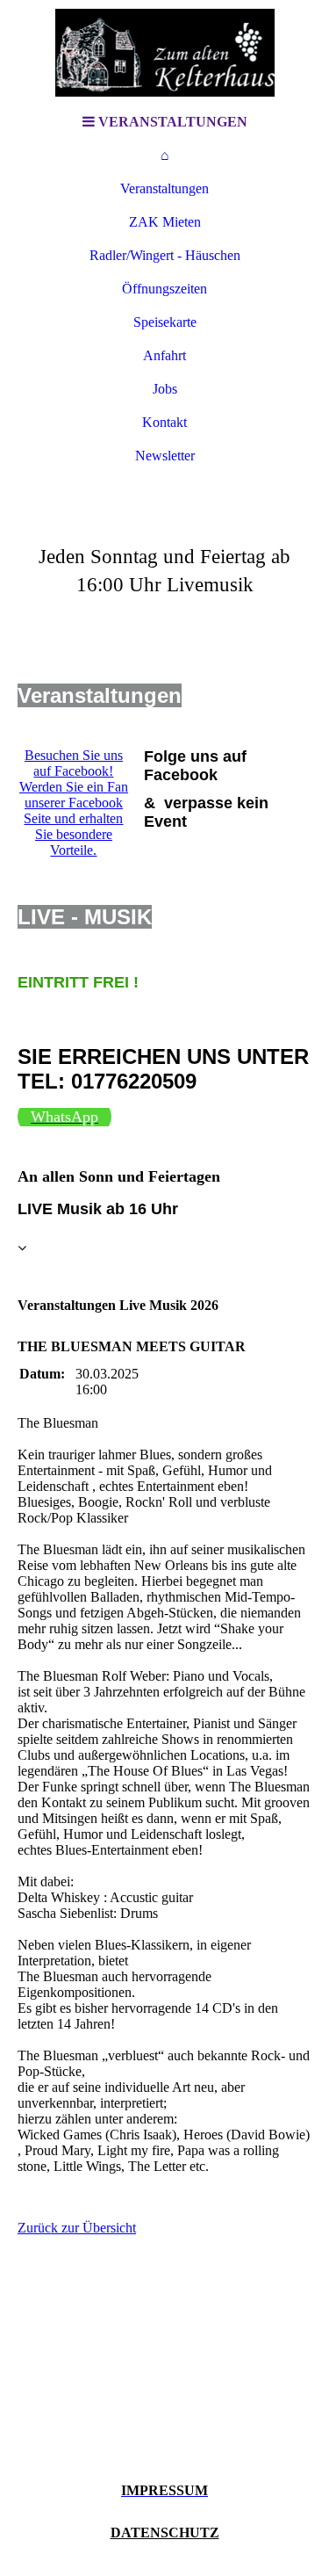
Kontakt (164, 422)
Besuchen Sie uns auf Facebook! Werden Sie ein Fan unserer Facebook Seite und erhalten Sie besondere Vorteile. (74, 803)
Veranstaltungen (164, 188)
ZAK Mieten (165, 222)
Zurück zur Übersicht (77, 2228)
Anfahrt (164, 355)
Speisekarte (165, 322)
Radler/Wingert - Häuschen (165, 255)
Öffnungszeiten (164, 289)
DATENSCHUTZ (165, 2533)
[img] (165, 53)
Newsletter (165, 456)
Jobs (165, 389)
